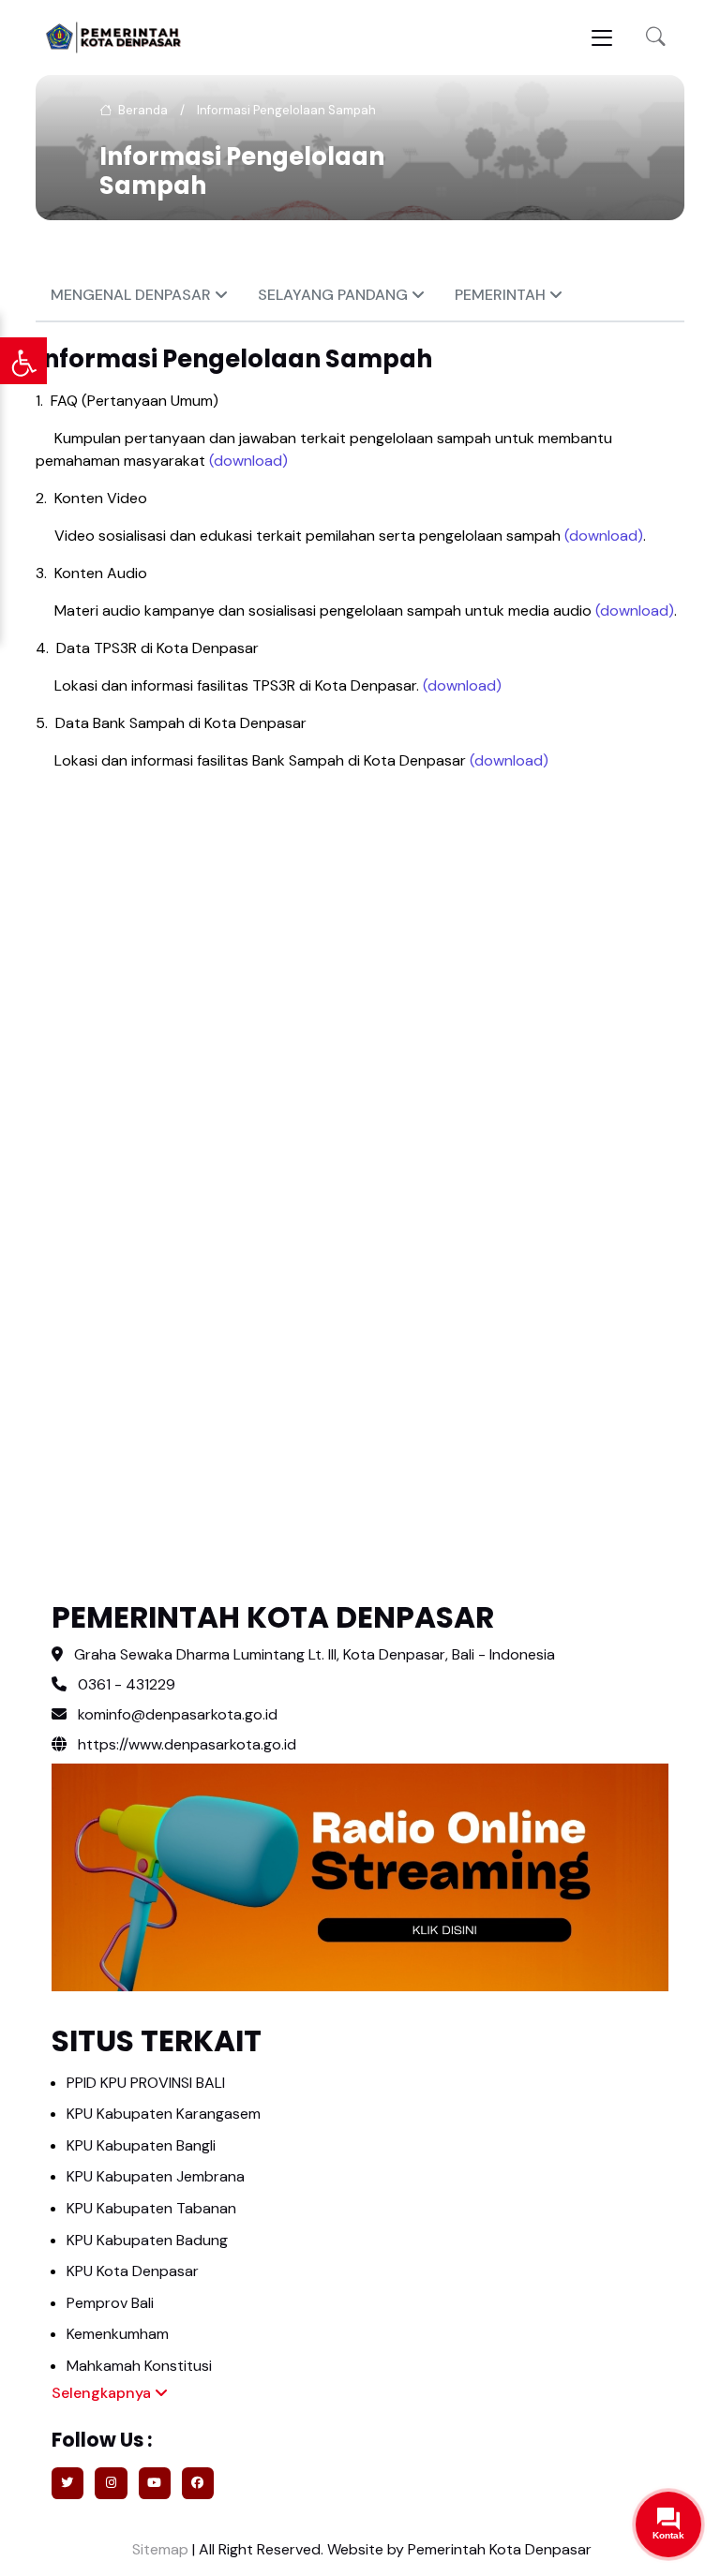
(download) (248, 461)
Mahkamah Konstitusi (139, 2366)
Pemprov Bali (110, 2303)
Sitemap (158, 2549)
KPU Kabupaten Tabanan (151, 2208)
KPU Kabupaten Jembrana (156, 2176)
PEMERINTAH (502, 295)
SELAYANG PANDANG (335, 295)
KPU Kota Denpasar (133, 2271)
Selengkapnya (103, 2393)
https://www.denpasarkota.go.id (185, 1744)
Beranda (142, 110)
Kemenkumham (118, 2334)
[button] (656, 38)
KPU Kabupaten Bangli (141, 2145)
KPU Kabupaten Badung (147, 2240)
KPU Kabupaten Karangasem (164, 2114)
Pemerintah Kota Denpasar (500, 2549)
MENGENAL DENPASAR (133, 295)
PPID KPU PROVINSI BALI (146, 2083)
